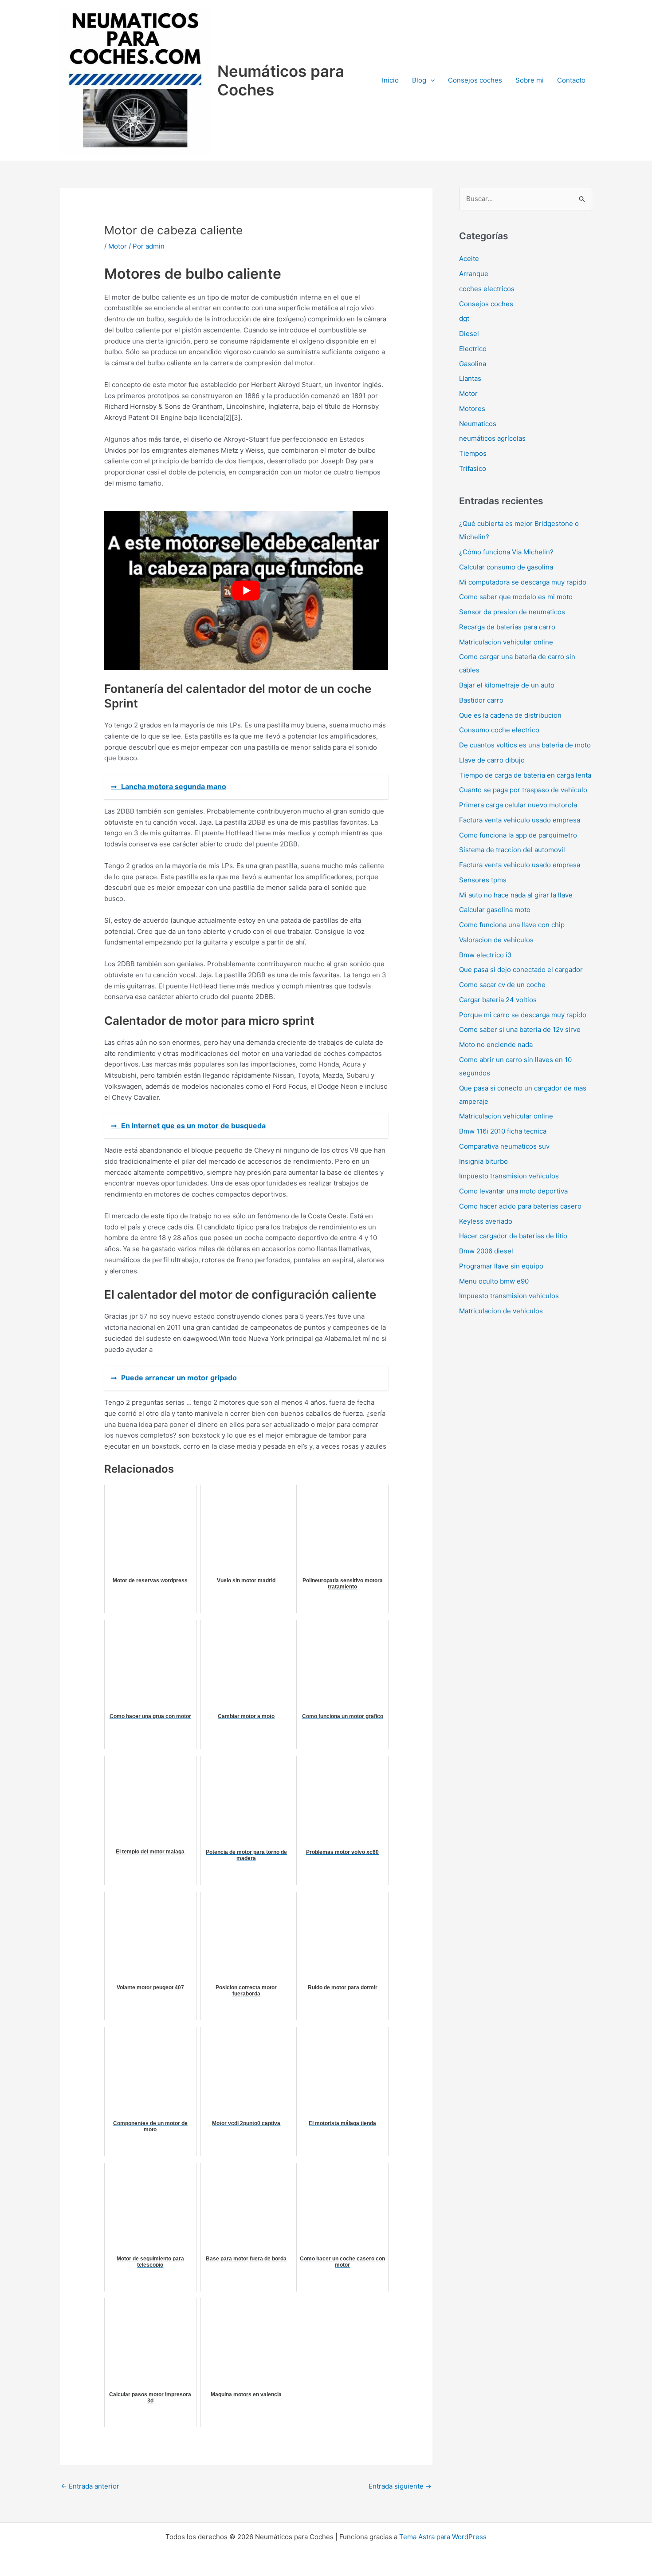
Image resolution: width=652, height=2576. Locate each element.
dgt (464, 318)
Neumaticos (478, 424)
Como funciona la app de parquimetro (518, 835)
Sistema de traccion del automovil (512, 850)
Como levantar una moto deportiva (513, 1191)
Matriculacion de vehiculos (501, 1311)
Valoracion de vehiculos (496, 940)
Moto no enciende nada (496, 1045)
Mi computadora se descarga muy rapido (523, 582)
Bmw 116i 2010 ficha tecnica (503, 1131)
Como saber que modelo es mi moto (516, 597)
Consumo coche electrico (499, 730)
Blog (419, 80)
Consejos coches (475, 80)
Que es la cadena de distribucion (510, 715)
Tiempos (473, 453)
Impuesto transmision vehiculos (509, 1176)
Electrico (473, 349)
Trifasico (473, 468)
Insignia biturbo (483, 1161)
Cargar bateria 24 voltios (498, 1000)
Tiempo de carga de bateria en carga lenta (525, 775)
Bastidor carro (481, 700)
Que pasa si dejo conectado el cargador (521, 970)
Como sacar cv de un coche (502, 985)
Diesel (469, 334)
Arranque (474, 274)
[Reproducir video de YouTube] (246, 591)
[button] (430, 80)
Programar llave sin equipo (501, 1266)
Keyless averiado (486, 1221)
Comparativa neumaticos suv (504, 1146)
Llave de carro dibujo (492, 760)
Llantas (470, 378)
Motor (118, 246)
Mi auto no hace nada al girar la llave (516, 895)
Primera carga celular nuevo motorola (518, 805)
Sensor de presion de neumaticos (512, 612)
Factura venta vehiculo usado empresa (520, 820)
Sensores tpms (483, 880)
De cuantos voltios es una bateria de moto (525, 745)
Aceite (469, 259)
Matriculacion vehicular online (506, 642)
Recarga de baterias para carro (507, 627)
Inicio (390, 80)
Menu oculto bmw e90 (494, 1281)
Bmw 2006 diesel (486, 1251)
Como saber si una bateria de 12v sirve (520, 1029)
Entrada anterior (90, 2486)
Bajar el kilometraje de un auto (507, 685)
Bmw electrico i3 (485, 955)
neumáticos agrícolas (492, 438)
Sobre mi (530, 80)
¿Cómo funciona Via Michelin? (506, 552)
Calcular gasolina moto (495, 910)
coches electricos (487, 289)
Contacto (571, 80)
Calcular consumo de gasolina (506, 567)
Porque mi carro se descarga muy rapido (523, 1015)
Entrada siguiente (400, 2486)
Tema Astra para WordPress (443, 2537)
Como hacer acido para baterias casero (520, 1206)
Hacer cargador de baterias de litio (513, 1236)
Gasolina (473, 364)
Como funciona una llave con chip (512, 925)
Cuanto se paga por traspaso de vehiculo (523, 790)
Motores (472, 409)
